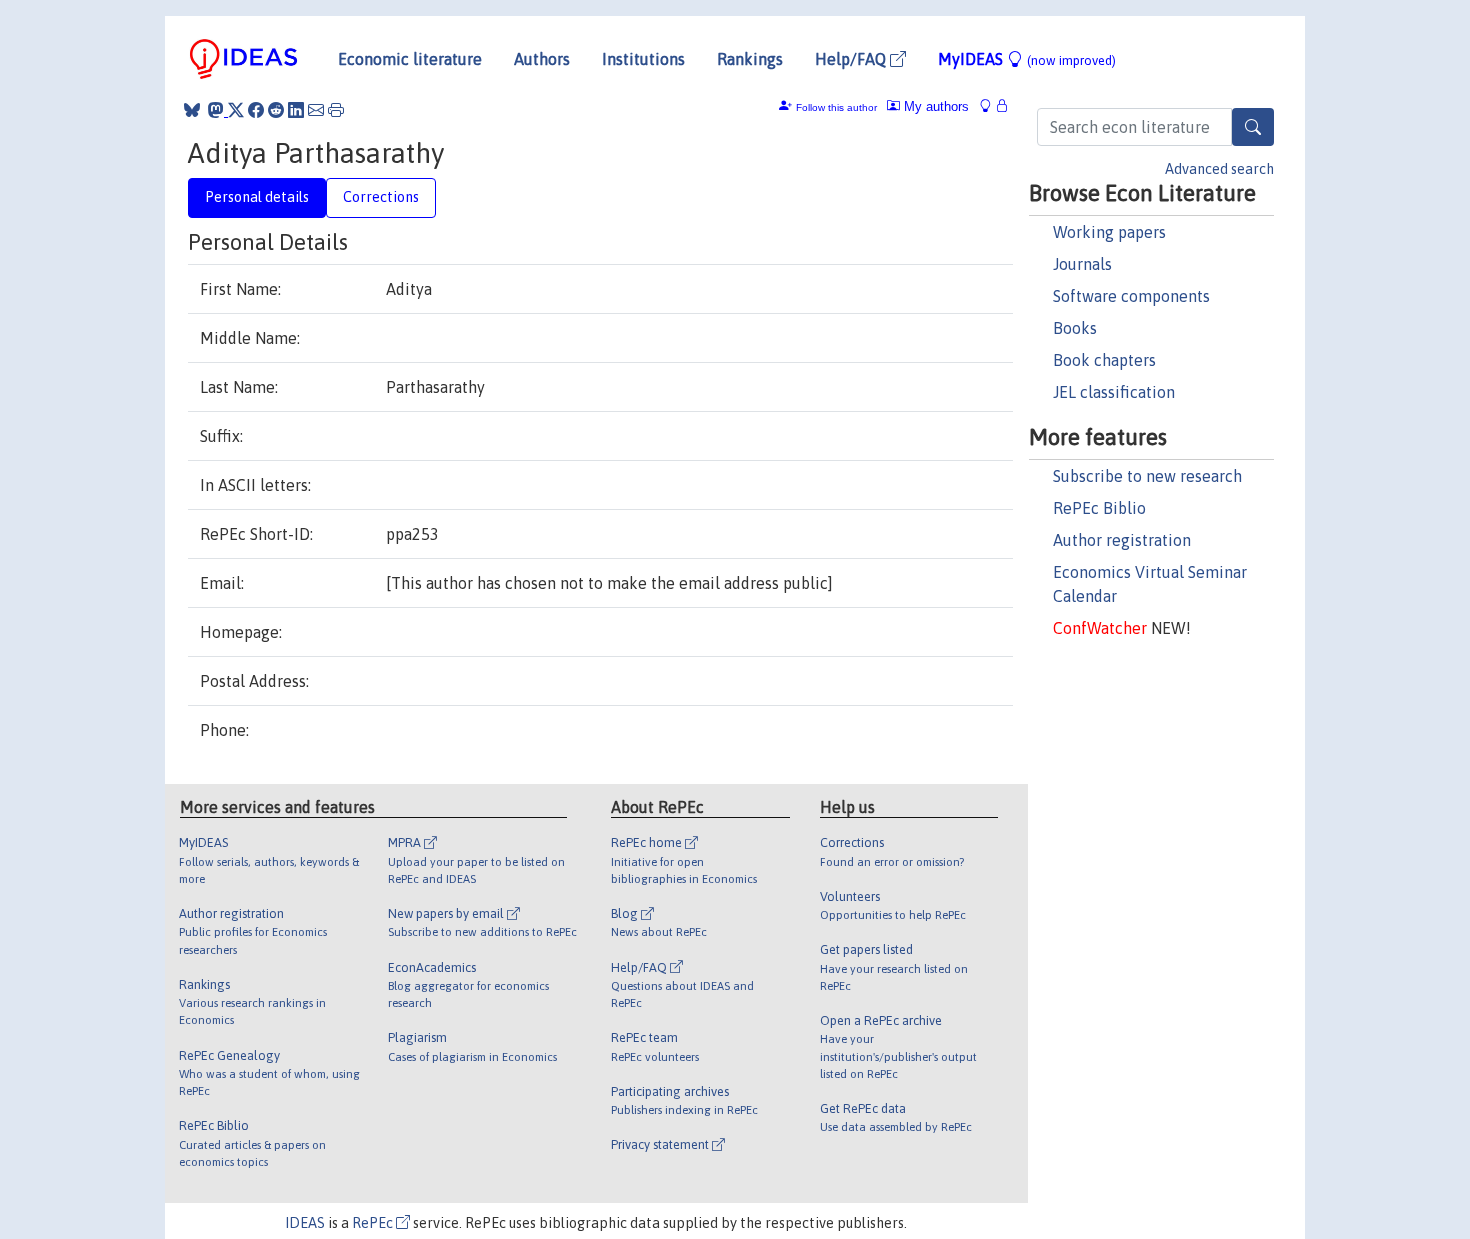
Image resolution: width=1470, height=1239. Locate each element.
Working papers (1109, 232)
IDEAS (305, 1223)
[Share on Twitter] (236, 110)
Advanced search (1219, 169)
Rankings (750, 59)
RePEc (374, 1223)
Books (1075, 328)
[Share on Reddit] (276, 110)
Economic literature (410, 59)
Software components (1131, 296)
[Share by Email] (316, 110)
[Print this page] (336, 110)
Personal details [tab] (257, 197)
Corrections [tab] (381, 197)
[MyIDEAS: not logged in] (991, 106)
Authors (542, 59)
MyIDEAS (1027, 59)
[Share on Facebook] (256, 110)
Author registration (1122, 540)
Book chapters (1104, 360)
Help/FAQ (852, 59)
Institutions (643, 59)
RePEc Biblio (1099, 508)
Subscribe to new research (1147, 476)
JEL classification (1114, 392)
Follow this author (836, 107)
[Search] (1253, 127)
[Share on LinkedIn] (296, 110)
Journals (1082, 264)
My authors (934, 106)
